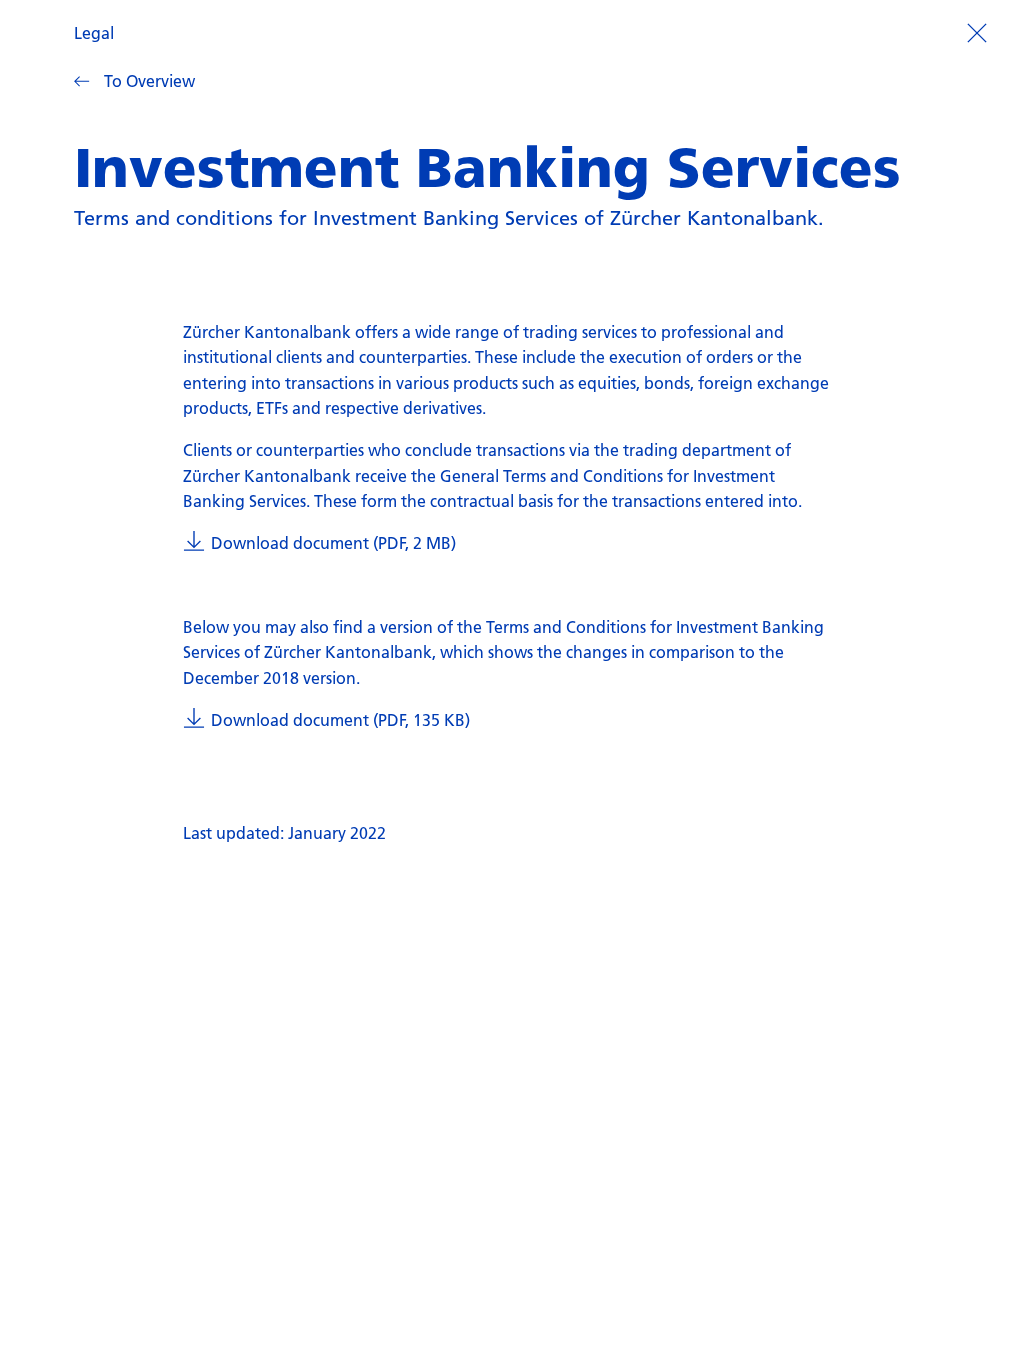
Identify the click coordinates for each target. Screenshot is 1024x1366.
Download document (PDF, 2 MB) (333, 542)
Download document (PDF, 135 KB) (340, 719)
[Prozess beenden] (977, 31)
